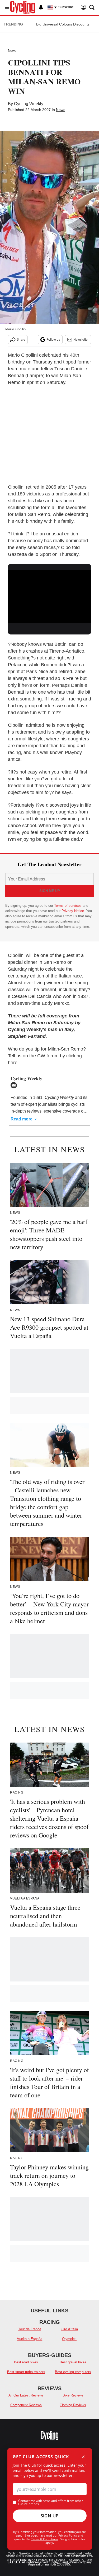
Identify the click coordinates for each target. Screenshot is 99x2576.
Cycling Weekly (29, 104)
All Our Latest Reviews (26, 2395)
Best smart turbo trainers (26, 2372)
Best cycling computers (73, 2372)
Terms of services (68, 906)
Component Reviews (26, 2405)
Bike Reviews (73, 2395)
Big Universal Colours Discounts (63, 24)
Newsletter (81, 340)
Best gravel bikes (73, 2362)
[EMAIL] (15, 1085)
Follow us (53, 340)
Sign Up (50, 2516)
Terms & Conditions (45, 2539)
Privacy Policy (68, 2535)
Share (21, 340)
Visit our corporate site (75, 2555)
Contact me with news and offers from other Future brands (51, 2502)
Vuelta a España (30, 2339)
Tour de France (30, 2329)
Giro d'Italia (69, 2329)
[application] (49, 594)
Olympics (69, 2339)
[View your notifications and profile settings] (41, 7)
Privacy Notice (73, 911)
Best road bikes (26, 2362)
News (12, 51)
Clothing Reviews (73, 2405)
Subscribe (66, 7)
